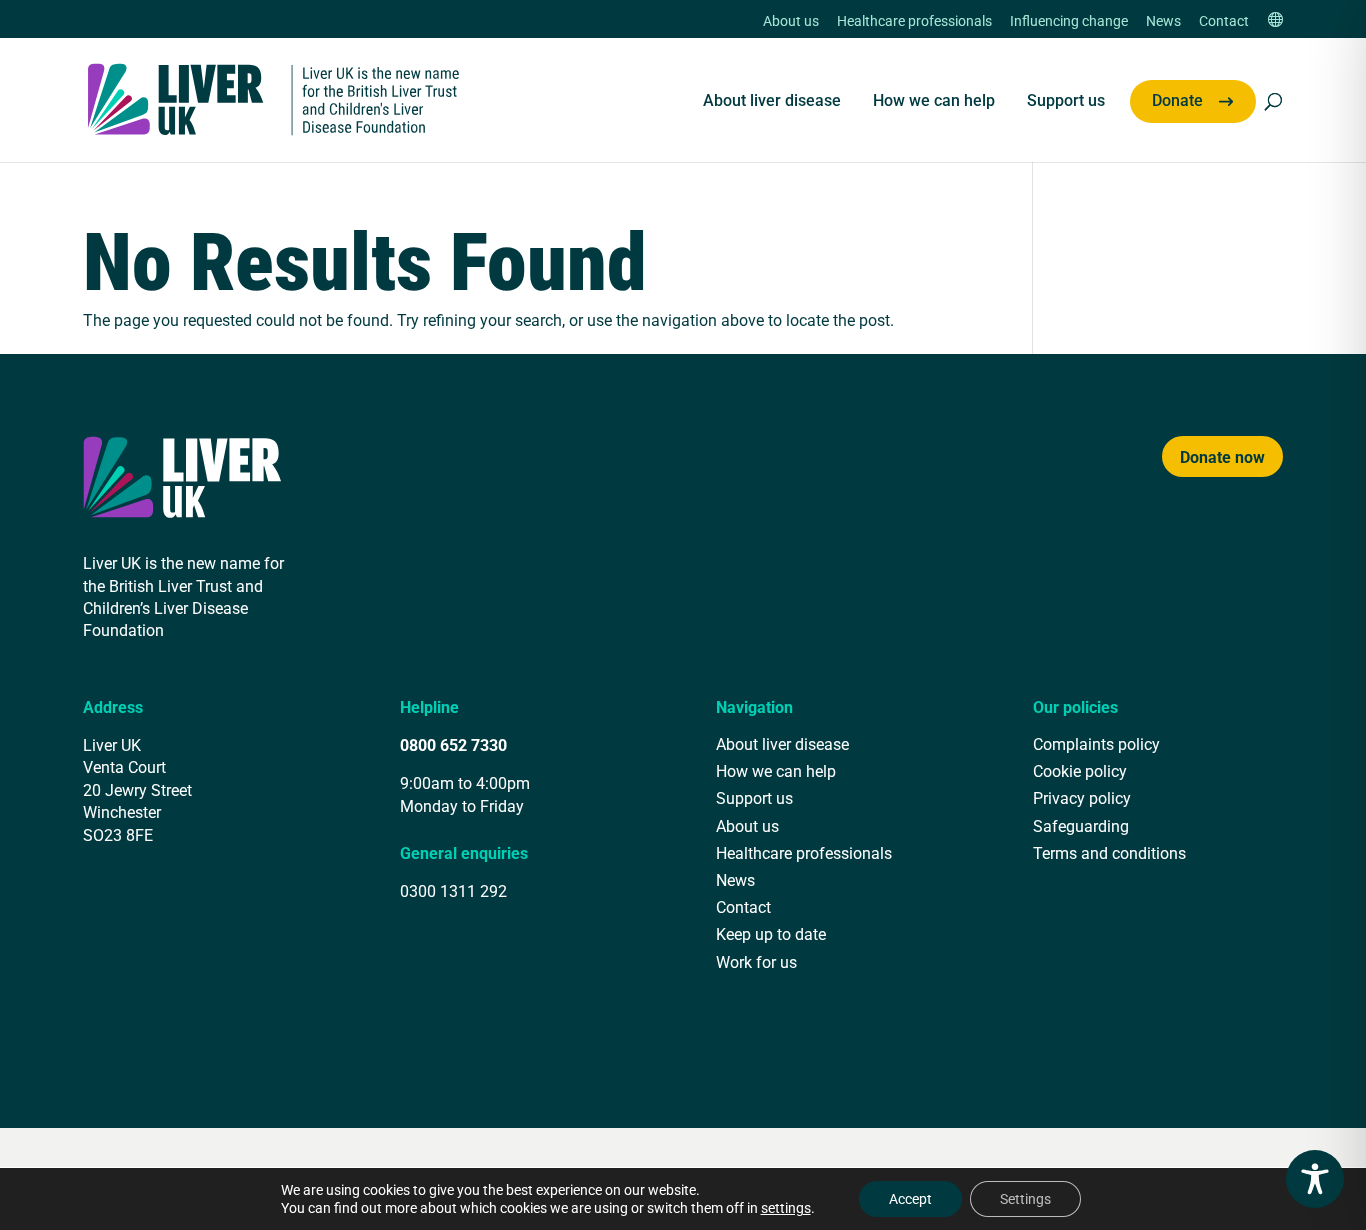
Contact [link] (1224, 22)
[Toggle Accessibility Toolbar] (1315, 1179)
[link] (274, 97)
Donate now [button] (1222, 456)
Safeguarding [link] (1081, 825)
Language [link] (1275, 22)
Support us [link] (1066, 101)
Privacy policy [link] (1082, 797)
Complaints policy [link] (1096, 743)
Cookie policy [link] (1080, 770)
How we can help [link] (934, 101)
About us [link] (791, 22)
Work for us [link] (756, 961)
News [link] (1163, 22)
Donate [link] (1177, 101)
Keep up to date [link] (771, 933)
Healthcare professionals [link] (914, 22)
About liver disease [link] (772, 101)
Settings (1025, 1198)
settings (786, 1208)
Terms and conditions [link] (1109, 852)
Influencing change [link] (1069, 22)
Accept (910, 1198)
